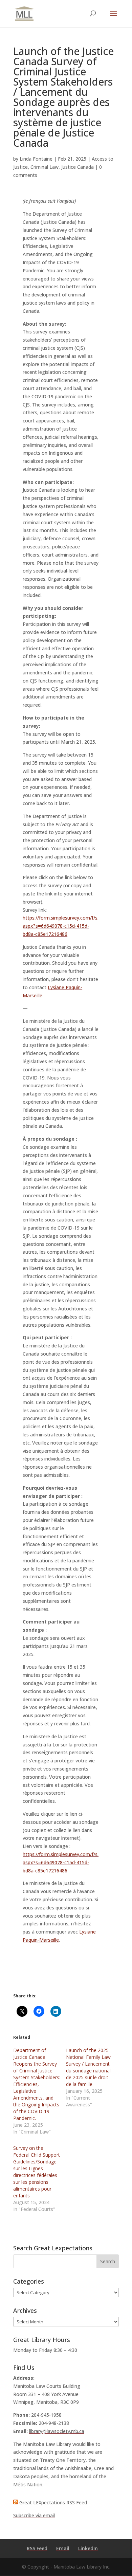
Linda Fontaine (36, 159)
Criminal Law (45, 167)
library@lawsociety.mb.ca (57, 2431)
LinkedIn (88, 2548)
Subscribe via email (34, 2515)
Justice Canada (78, 167)
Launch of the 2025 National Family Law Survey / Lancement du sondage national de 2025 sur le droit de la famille (88, 2067)
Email (63, 2548)
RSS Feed (37, 2548)
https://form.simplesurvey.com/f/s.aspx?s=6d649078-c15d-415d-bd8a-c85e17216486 (61, 926)
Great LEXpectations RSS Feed (52, 2502)
